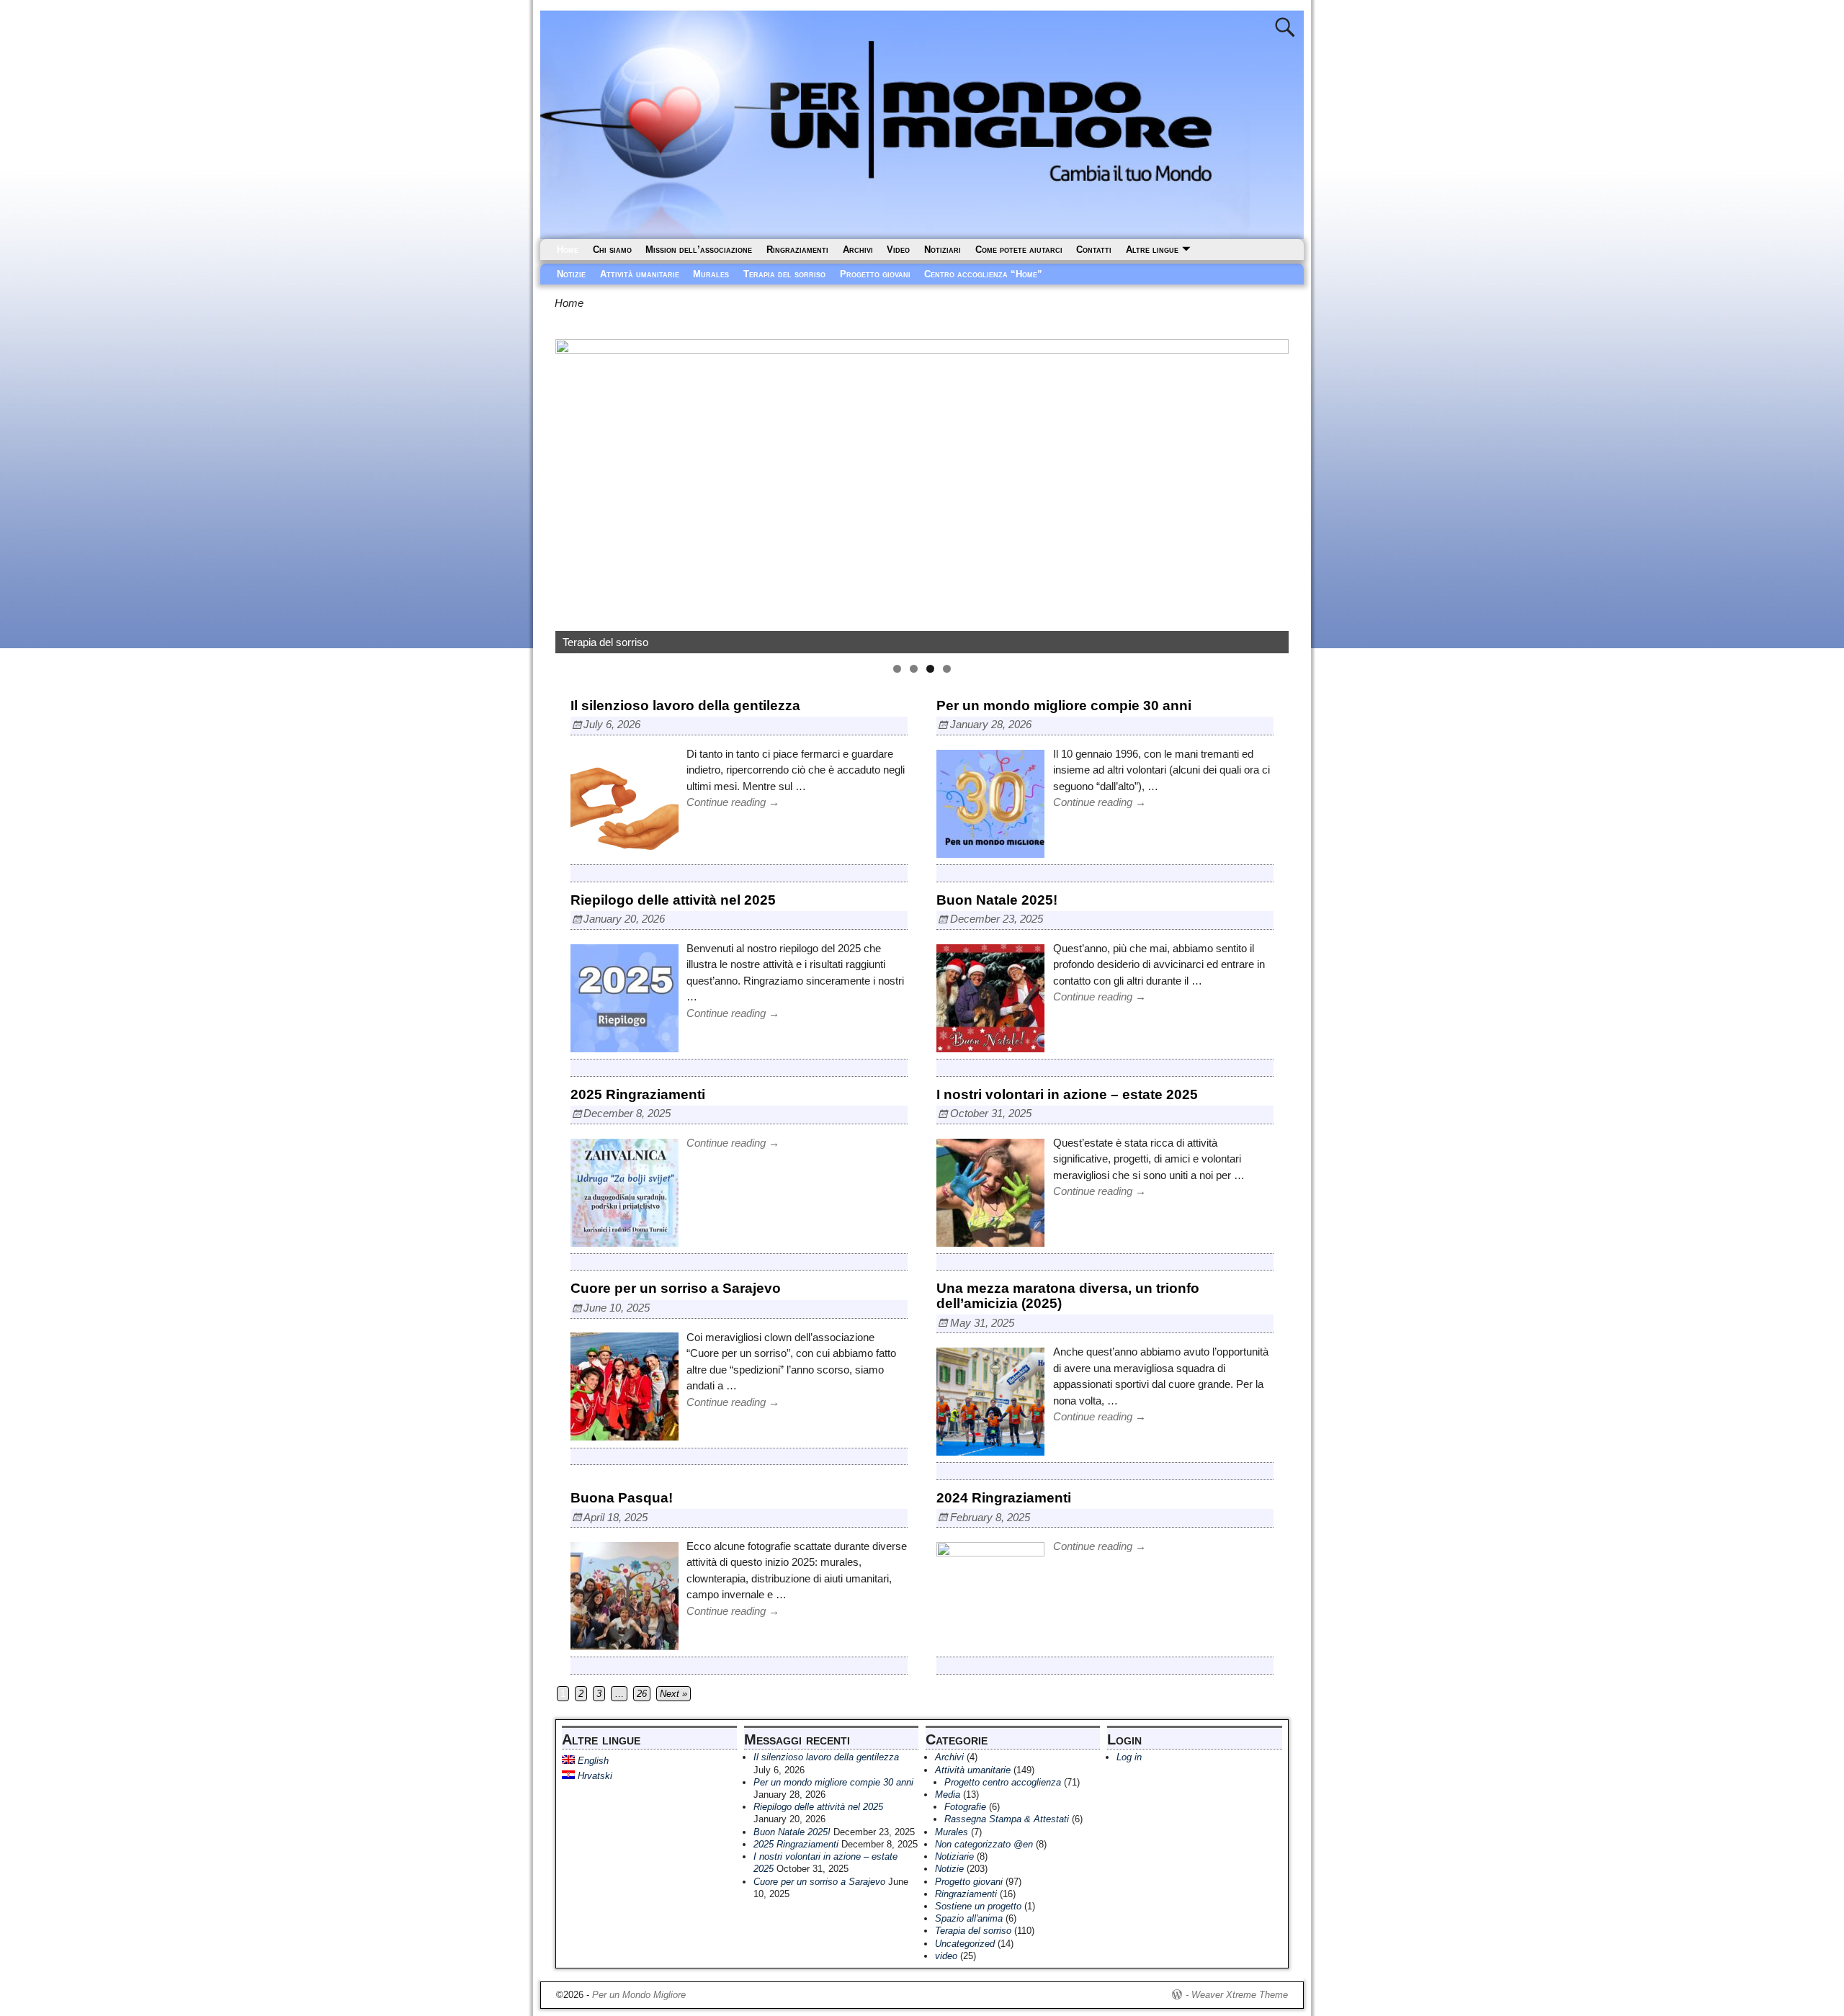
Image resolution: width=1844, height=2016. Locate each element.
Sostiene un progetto (978, 1906)
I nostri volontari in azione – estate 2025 (1067, 1094)
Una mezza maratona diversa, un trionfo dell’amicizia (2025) (1068, 1296)
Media (948, 1795)
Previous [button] (573, 493)
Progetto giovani (875, 274)
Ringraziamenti (797, 250)
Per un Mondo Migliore (639, 1995)
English (592, 1761)
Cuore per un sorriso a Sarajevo (676, 1288)
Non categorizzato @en (984, 1844)
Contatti (1094, 250)
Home (568, 250)
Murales (711, 274)
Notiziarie (954, 1856)
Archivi (858, 250)
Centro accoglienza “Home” (983, 274)
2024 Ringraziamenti (1004, 1498)
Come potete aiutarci (1019, 250)
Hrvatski (594, 1776)
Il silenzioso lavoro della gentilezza (685, 705)
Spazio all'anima (969, 1918)
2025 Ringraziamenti (638, 1094)
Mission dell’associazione (699, 250)
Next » (673, 1694)
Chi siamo (612, 250)
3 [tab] (930, 669)
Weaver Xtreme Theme (1240, 1995)
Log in (1129, 1757)
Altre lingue (1152, 250)
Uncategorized (965, 1944)
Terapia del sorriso (784, 274)
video (946, 1956)
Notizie (571, 274)
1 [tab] (897, 669)
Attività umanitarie (640, 274)
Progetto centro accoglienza (1003, 1782)
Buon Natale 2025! (997, 900)
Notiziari (943, 250)
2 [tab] (914, 669)
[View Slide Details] (922, 496)
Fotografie (965, 1807)
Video (898, 250)
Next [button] (1271, 493)
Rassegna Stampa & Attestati (1007, 1819)
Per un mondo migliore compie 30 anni (1064, 705)
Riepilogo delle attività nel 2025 (673, 900)
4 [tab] (947, 669)
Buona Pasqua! (622, 1498)
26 (642, 1694)
